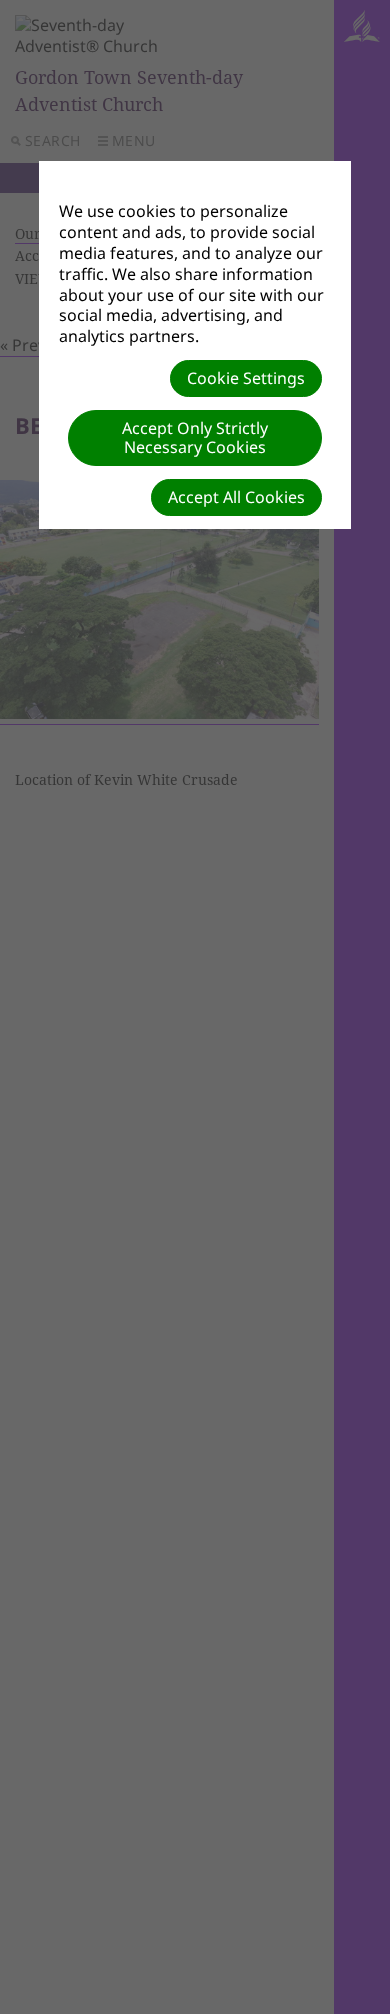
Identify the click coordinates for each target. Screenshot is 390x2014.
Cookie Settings (246, 378)
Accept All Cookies (236, 497)
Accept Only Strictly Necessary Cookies (195, 437)
